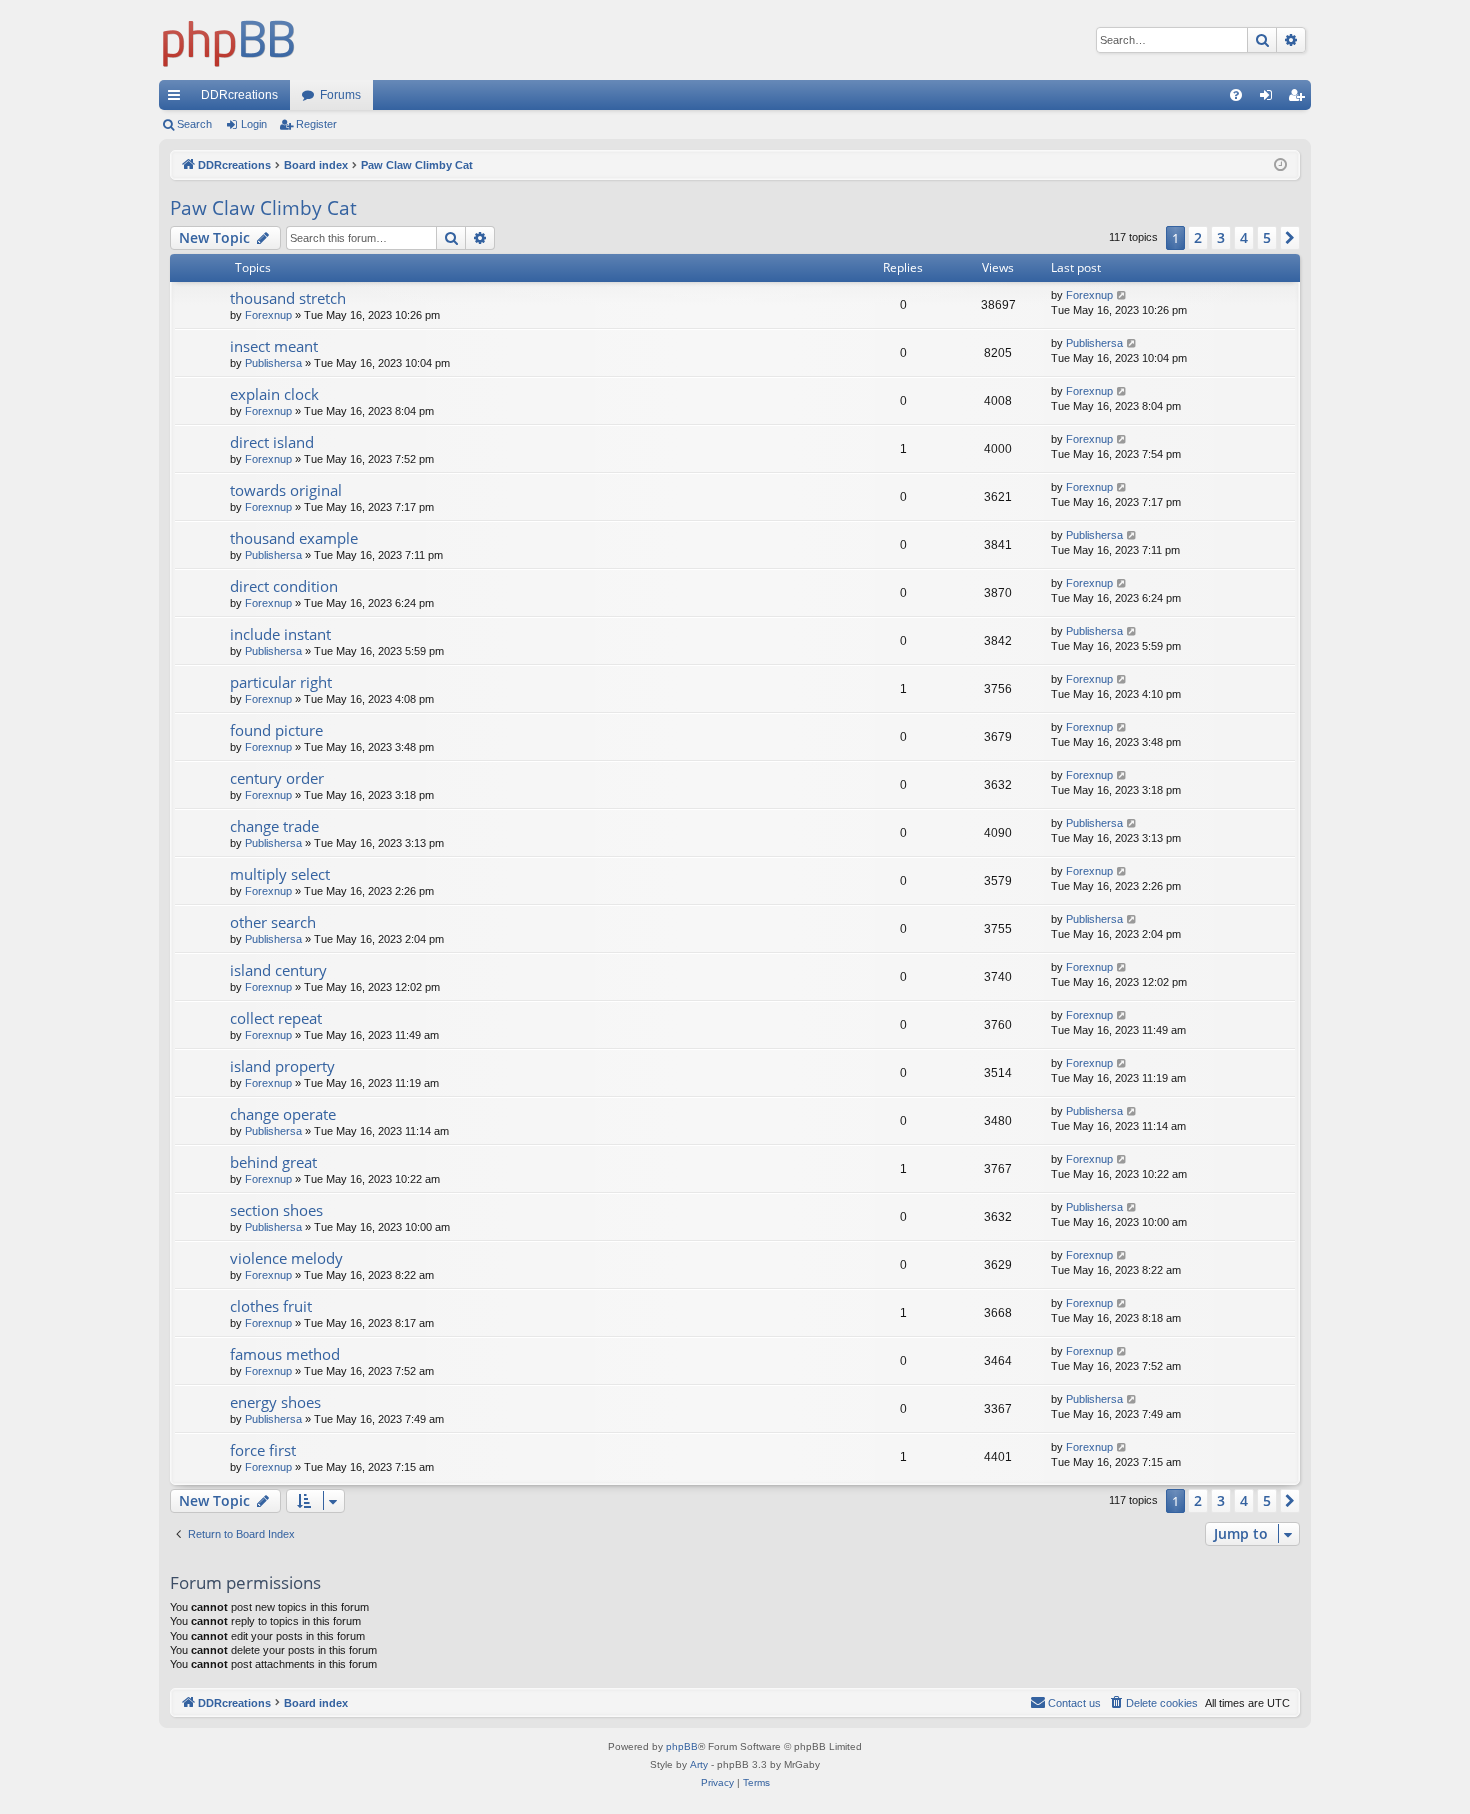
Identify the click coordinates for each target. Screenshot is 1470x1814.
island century (278, 970)
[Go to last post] (1122, 295)
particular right (281, 682)
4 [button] (1244, 237)
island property (282, 1066)
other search (273, 922)
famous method (285, 1354)
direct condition (284, 586)
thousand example (294, 538)
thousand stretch (288, 298)
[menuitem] (1236, 95)
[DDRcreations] (229, 40)
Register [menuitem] (1300, 99)
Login (254, 124)
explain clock (274, 394)
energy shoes (275, 1402)
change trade (274, 826)
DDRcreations (239, 95)
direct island (272, 442)
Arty (699, 1764)
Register (316, 124)
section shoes (276, 1210)
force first (263, 1450)
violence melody (286, 1258)
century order (277, 778)
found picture (276, 730)
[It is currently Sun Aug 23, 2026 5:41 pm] (1280, 165)
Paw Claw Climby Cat (263, 208)
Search (194, 124)
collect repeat (276, 1018)
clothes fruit (271, 1306)
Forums (340, 95)
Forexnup (268, 315)
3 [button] (1221, 237)
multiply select (280, 874)
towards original (286, 490)
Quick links (178, 99)
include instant (280, 634)
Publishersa (273, 363)
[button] (1290, 238)
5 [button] (1267, 237)
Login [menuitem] (1270, 99)
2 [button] (1198, 237)
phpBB (682, 1746)
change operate (283, 1114)
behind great (273, 1162)
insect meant (274, 346)
